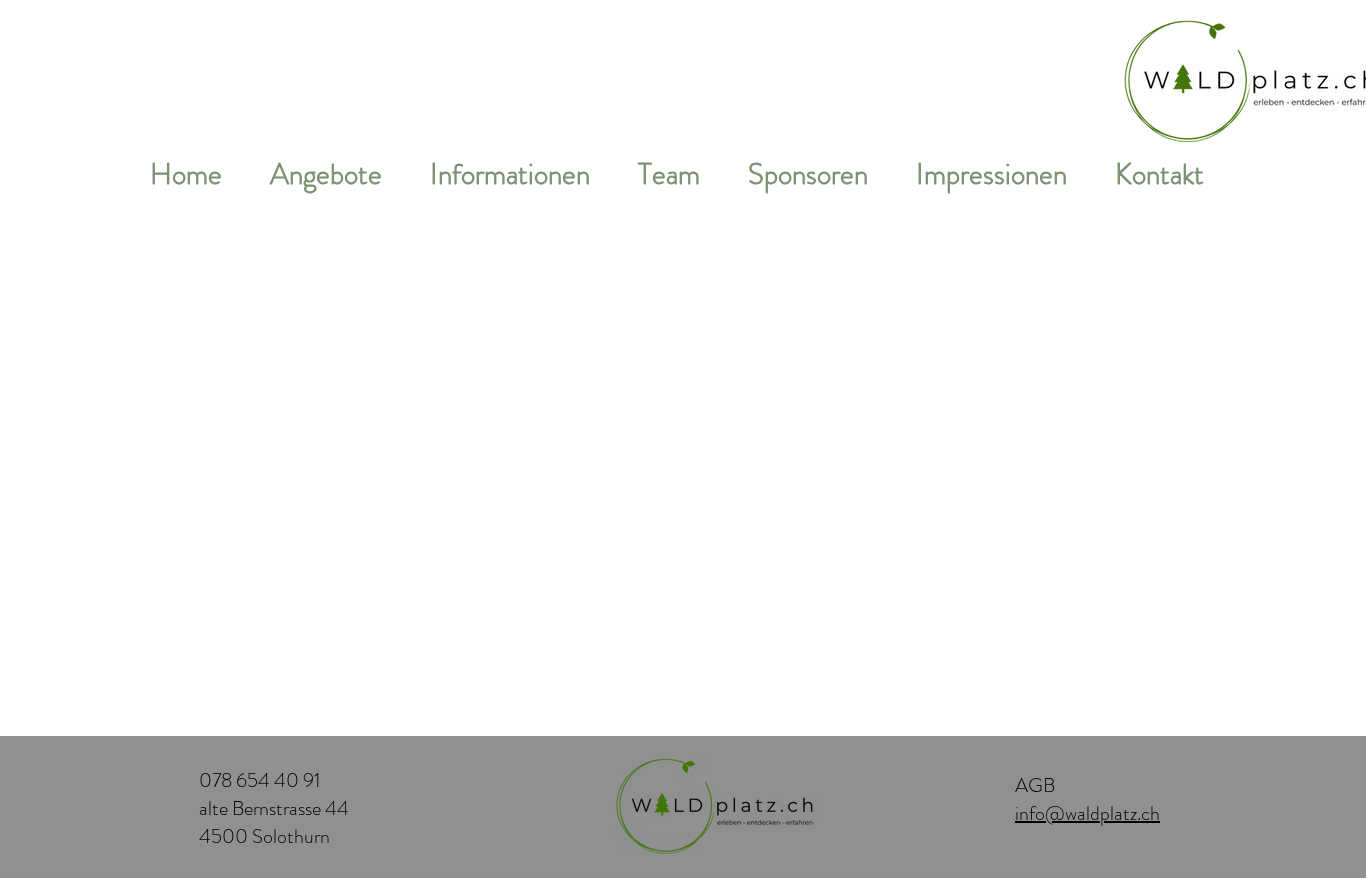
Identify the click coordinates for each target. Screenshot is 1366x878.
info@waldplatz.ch (1087, 813)
